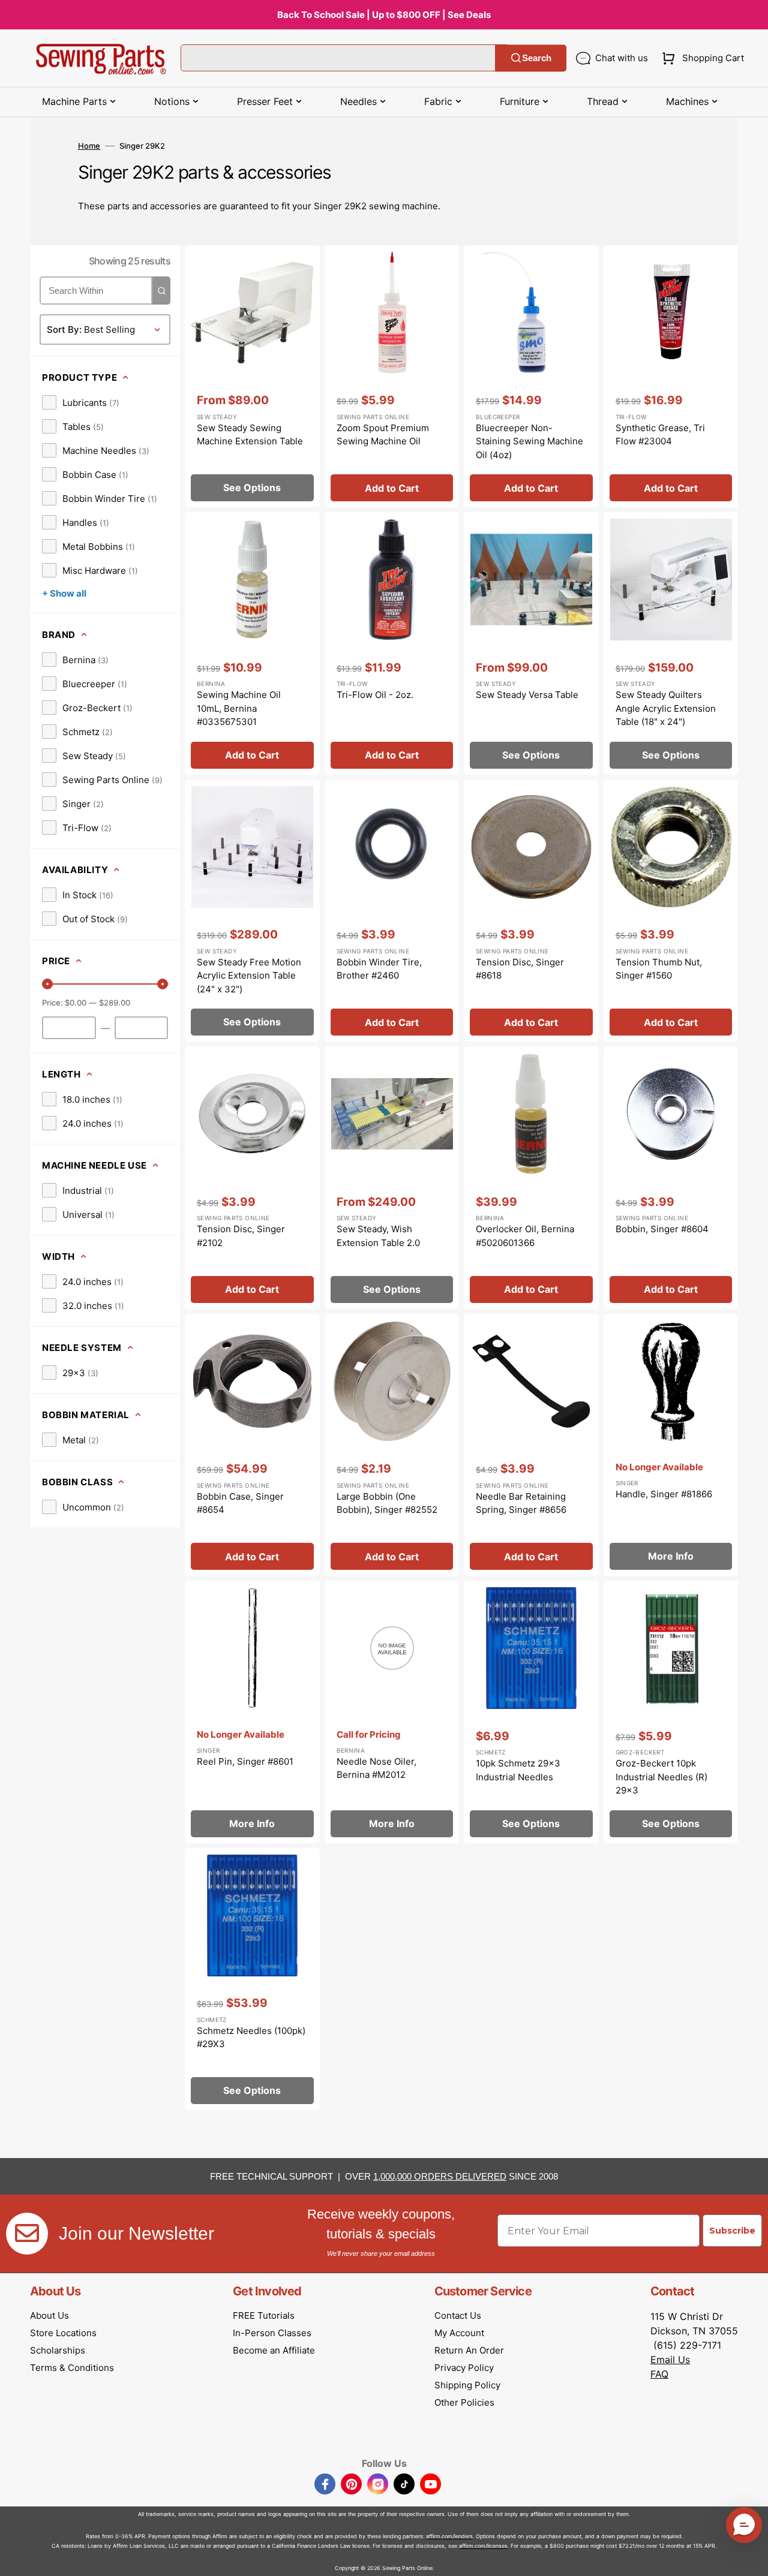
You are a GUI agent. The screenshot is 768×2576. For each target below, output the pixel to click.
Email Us (670, 2360)
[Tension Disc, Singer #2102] (252, 1178)
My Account (459, 2333)
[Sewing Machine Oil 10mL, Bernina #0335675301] (252, 643)
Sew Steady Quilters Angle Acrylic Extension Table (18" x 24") (666, 708)
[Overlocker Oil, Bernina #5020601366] (531, 1178)
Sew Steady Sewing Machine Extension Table (250, 435)
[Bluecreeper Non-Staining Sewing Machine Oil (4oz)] (531, 377)
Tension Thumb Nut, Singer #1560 (659, 969)
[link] (81, 402)
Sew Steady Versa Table (527, 695)
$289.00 (115, 1003)
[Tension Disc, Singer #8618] (531, 911)
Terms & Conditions (72, 2368)
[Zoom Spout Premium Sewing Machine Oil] (392, 377)
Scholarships (58, 2350)
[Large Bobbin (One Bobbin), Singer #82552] (392, 1445)
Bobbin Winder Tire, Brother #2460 (379, 969)
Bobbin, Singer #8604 (662, 1229)
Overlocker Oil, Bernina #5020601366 (525, 1236)
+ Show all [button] (64, 593)
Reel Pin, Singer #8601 (245, 1761)
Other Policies (464, 2402)
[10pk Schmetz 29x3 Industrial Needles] (531, 1712)
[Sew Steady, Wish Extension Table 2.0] (392, 1178)
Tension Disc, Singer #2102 (241, 1236)
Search (537, 58)
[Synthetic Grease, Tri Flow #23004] (671, 377)
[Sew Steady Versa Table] (531, 643)
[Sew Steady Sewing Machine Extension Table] (252, 377)
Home (89, 146)
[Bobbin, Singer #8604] (671, 1178)
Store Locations (63, 2333)
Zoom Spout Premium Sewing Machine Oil (383, 435)
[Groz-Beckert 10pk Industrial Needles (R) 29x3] (671, 1712)
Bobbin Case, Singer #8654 (240, 1503)
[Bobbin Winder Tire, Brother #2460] (392, 911)
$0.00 (76, 1003)
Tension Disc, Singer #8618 (520, 969)
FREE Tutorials (264, 2315)
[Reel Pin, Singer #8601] (252, 1712)
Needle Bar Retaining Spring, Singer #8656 (521, 1503)
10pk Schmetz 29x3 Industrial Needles (518, 1770)
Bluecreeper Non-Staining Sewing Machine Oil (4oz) (529, 441)
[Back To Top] (750, 2558)
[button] (700, 58)
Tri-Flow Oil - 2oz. (375, 695)
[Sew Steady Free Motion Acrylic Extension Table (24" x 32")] (252, 911)
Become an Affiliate (274, 2350)
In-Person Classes (272, 2333)
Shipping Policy (467, 2385)
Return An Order (469, 2350)
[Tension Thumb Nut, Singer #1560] (671, 911)
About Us (49, 2315)
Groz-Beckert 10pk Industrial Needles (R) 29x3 (661, 1777)
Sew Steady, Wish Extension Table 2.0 (378, 1236)
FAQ (659, 2374)
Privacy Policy (464, 2368)
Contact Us (458, 2315)
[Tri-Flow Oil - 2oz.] (392, 643)
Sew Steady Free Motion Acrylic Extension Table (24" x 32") (249, 976)
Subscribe (732, 2231)
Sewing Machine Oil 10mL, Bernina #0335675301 (239, 708)
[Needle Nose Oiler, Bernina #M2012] (392, 1712)
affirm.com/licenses (483, 2546)
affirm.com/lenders (449, 2536)
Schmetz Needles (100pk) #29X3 (251, 2038)
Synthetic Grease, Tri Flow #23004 (660, 435)
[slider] (47, 984)
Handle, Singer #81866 (664, 1494)
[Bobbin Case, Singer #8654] (252, 1445)
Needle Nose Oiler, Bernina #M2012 (376, 1768)
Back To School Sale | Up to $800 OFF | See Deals (384, 15)
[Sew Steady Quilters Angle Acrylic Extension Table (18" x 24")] (671, 643)
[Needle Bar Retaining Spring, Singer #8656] (531, 1445)
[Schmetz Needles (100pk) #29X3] (252, 1979)
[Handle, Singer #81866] (671, 1445)
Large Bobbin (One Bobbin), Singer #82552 (387, 1503)
